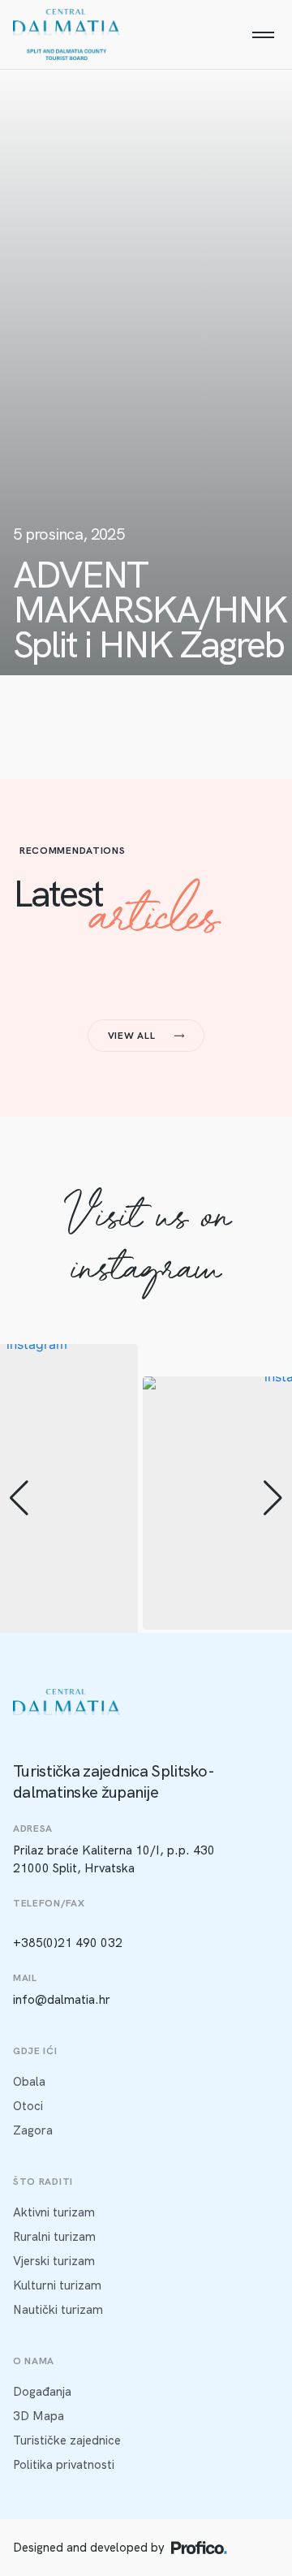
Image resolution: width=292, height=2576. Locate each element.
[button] (19, 1498)
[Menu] (263, 35)
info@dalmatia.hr (62, 2000)
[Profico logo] (199, 2548)
